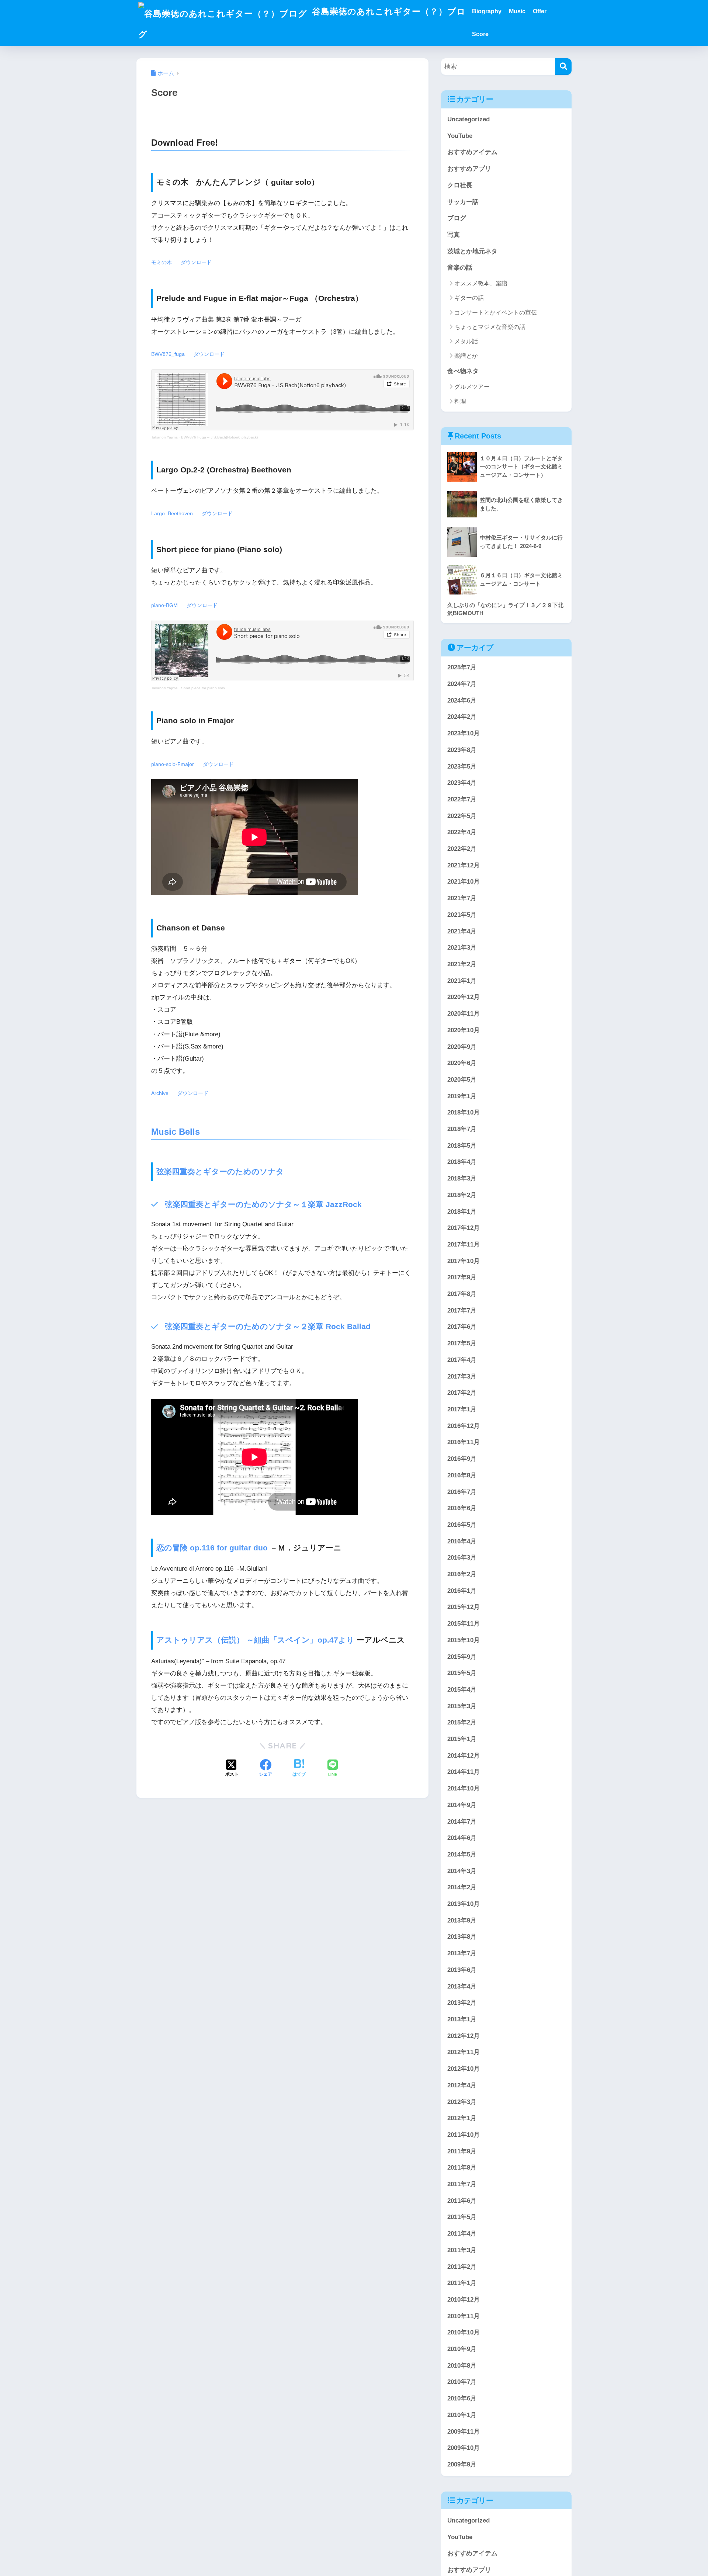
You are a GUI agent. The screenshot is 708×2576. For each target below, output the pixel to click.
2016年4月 (462, 1541)
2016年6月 (462, 1509)
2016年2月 (462, 1574)
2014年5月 (462, 1854)
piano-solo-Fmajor (173, 764)
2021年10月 (464, 882)
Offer (540, 11)
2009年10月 (464, 2448)
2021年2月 (462, 964)
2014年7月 (462, 1822)
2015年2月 (462, 1723)
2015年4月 (462, 1690)
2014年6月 (462, 1838)
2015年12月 (464, 1607)
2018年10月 (464, 1113)
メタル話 (466, 341)
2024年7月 (462, 684)
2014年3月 (462, 1871)
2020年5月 (462, 1080)
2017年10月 (464, 1261)
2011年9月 (462, 2151)
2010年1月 (462, 2415)
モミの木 (162, 262)
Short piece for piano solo (203, 688)
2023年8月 (462, 750)
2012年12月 (464, 2036)
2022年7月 (462, 799)
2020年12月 (464, 997)
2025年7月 (462, 668)
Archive (160, 1093)
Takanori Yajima (164, 437)
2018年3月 (462, 1179)
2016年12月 (464, 1426)
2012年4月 (462, 2085)
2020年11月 (464, 1014)
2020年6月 (462, 1063)
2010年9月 (462, 2349)
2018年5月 (462, 1146)
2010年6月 (462, 2399)
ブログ (457, 218)
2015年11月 (464, 1624)
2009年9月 (462, 2464)
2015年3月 (462, 1706)
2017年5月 (462, 1344)
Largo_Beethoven (172, 514)
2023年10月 (464, 734)
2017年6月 (462, 1327)
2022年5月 (462, 816)
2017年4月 (462, 1360)
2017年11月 (464, 1244)
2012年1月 (462, 2119)
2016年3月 (462, 1558)
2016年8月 (462, 1475)
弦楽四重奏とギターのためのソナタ (220, 1171)
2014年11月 (464, 1772)
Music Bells (176, 1132)
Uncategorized (468, 119)
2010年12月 (464, 2300)
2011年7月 (462, 2184)
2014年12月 (464, 1756)
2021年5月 (462, 915)
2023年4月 (462, 783)
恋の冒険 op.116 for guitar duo (212, 1548)
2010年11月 (464, 2316)
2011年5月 (462, 2217)
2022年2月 (462, 849)
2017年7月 (462, 1310)
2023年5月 (462, 767)
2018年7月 (462, 1129)
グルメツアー (472, 387)
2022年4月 (462, 833)
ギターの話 (469, 298)
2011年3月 (462, 2250)
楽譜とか (466, 356)
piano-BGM (164, 605)
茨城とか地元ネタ (472, 251)
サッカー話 (463, 202)
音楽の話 (460, 268)
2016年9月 (462, 1459)
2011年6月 (462, 2201)
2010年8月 (462, 2366)
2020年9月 (462, 1047)
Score (480, 34)
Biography (487, 11)
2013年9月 (462, 1920)
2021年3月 (462, 948)
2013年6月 (462, 1970)
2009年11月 (464, 2432)
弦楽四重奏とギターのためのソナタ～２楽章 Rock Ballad (268, 1326)
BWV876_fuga (168, 354)
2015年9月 (462, 1657)
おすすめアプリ (469, 169)
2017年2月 (462, 1393)
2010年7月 (462, 2382)
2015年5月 (462, 1673)
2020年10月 (464, 1030)
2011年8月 (462, 2168)
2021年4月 (462, 931)
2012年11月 (464, 2053)
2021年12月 (464, 865)
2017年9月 (462, 1278)
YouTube (460, 136)
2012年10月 (464, 2069)
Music (517, 11)
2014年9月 (462, 1805)
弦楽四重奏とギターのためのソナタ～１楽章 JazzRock (263, 1204)
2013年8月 (462, 1937)
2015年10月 (464, 1640)
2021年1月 (462, 981)
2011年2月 (462, 2267)
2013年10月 (464, 1904)
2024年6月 (462, 701)
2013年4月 (462, 1986)
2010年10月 (464, 2333)
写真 (454, 235)
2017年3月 (462, 1377)
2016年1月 (462, 1591)
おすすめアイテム (472, 152)
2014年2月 (462, 1888)
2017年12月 (464, 1228)
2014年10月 (464, 1789)
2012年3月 (462, 2102)
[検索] (563, 67)
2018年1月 (462, 1212)
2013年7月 (462, 1954)
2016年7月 (462, 1492)
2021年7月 (462, 899)
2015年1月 (462, 1739)
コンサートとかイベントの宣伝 (496, 313)
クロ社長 (460, 185)
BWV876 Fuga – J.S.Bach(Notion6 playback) (219, 437)
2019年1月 (462, 1096)
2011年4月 (462, 2234)
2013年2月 (462, 2003)
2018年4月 (462, 1162)
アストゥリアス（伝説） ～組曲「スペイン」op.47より (255, 1640)
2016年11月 (464, 1443)
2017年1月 (462, 1409)
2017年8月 (462, 1294)
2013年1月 (462, 2019)
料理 (460, 401)
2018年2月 (462, 1195)
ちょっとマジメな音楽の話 (490, 327)
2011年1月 (462, 2283)
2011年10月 (464, 2135)
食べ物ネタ (463, 371)
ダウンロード (196, 262)
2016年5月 (462, 1525)
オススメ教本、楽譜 (481, 283)
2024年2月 (462, 717)
